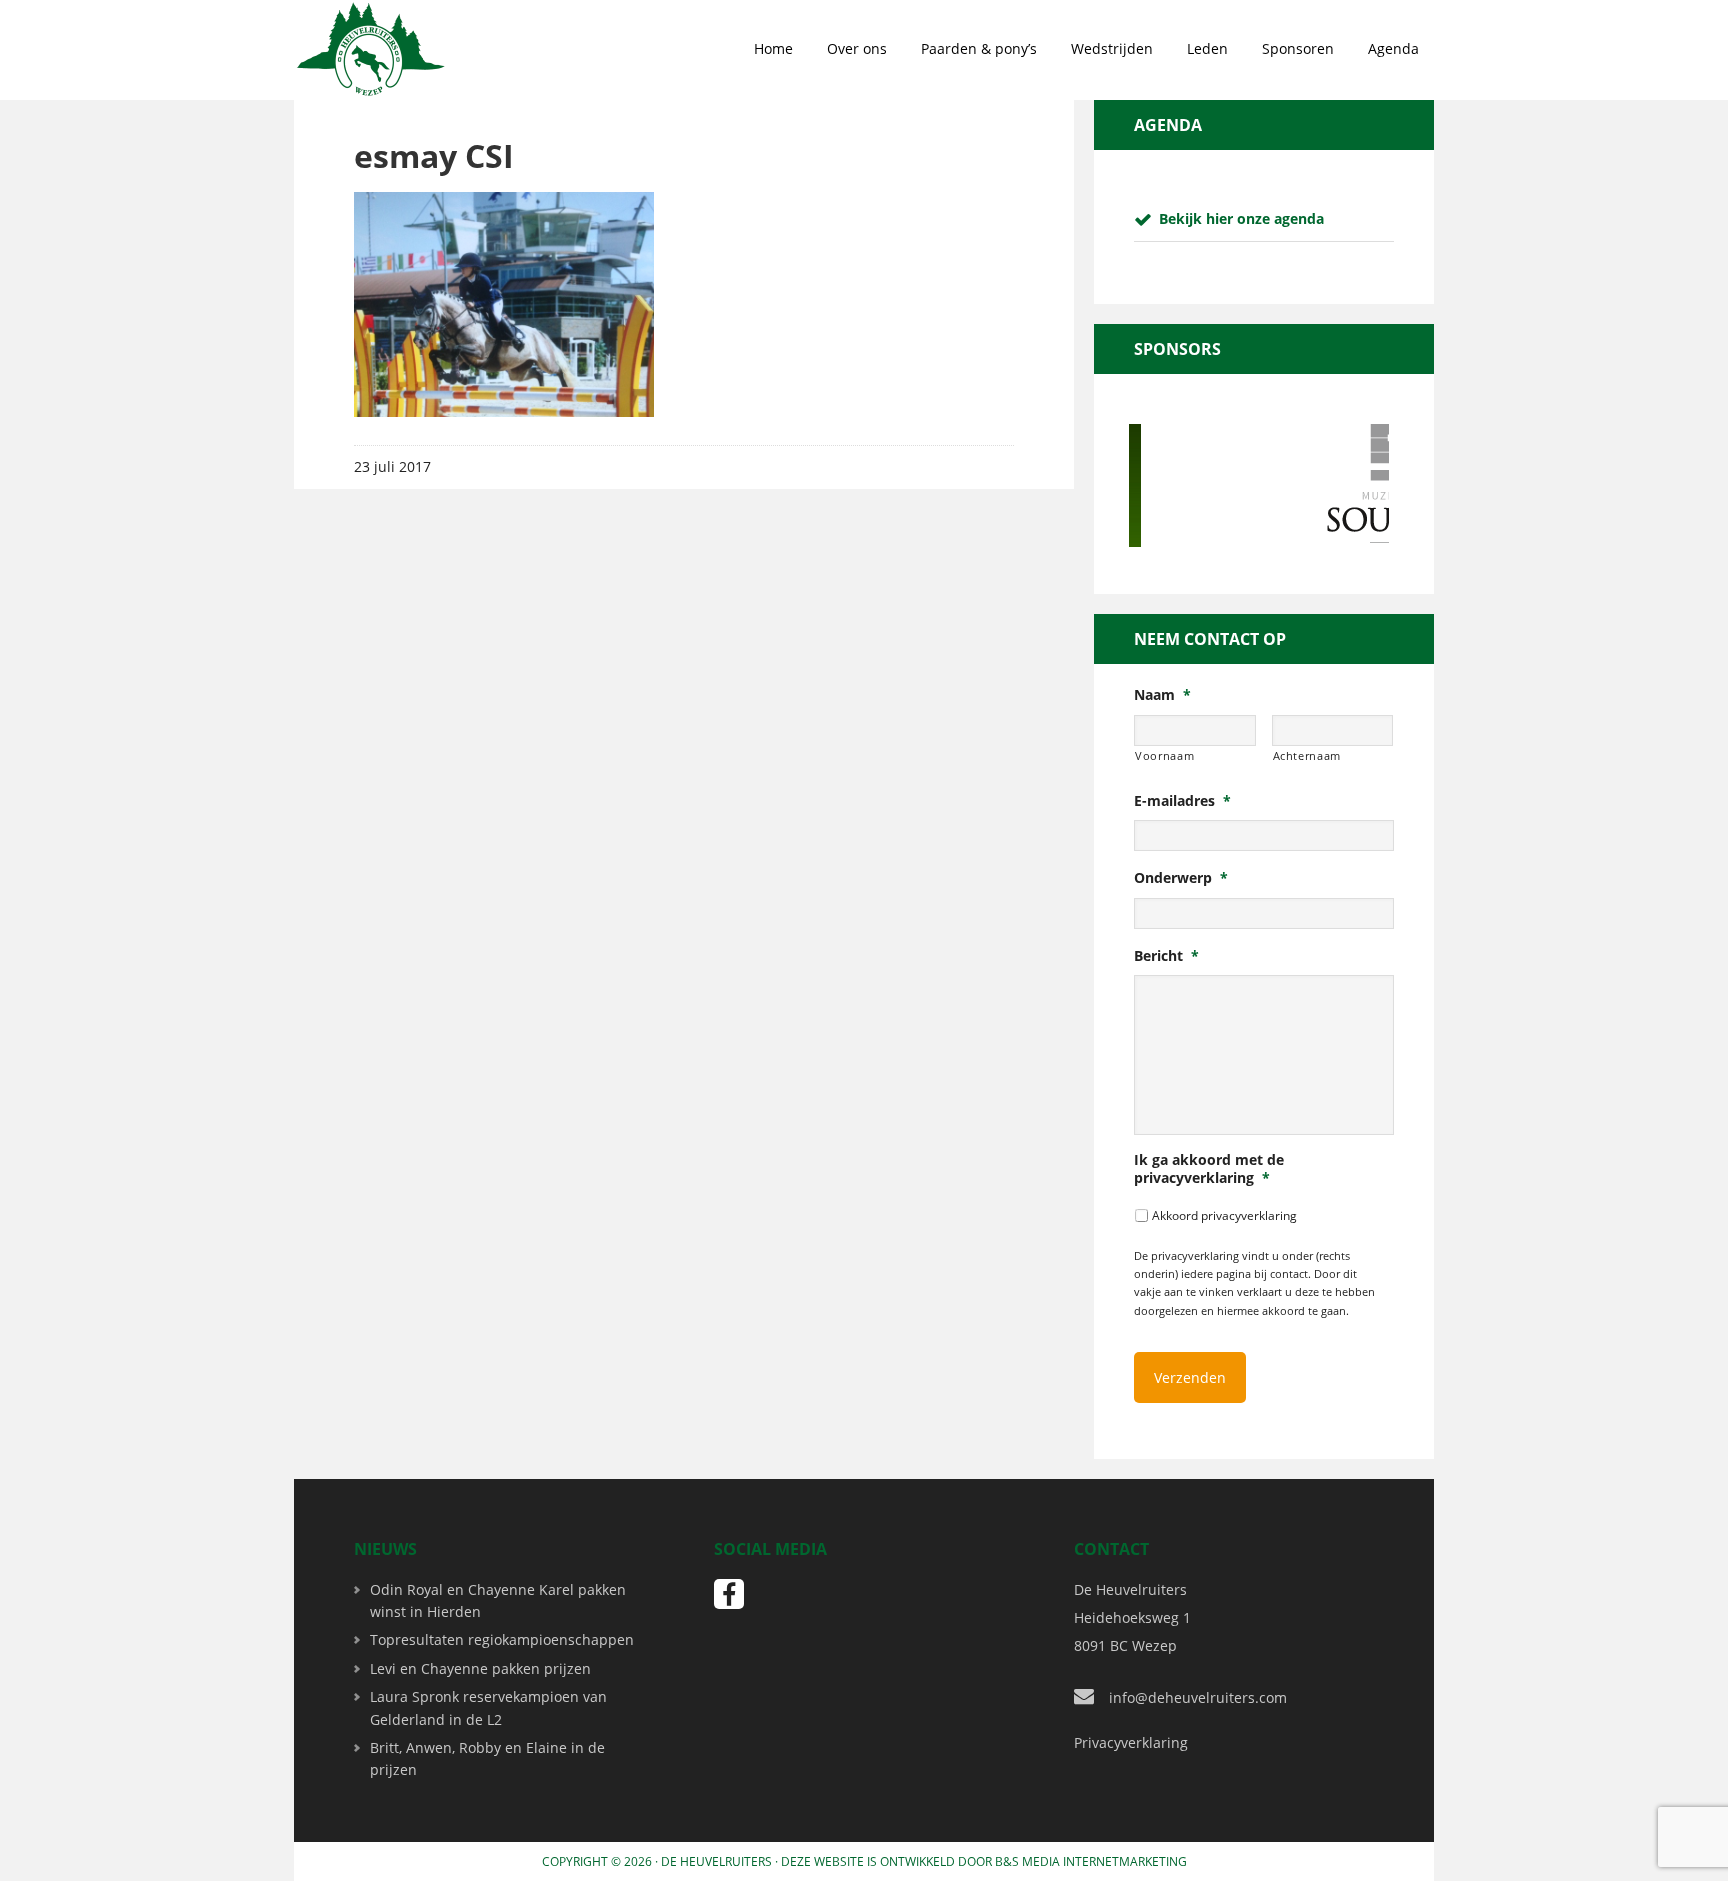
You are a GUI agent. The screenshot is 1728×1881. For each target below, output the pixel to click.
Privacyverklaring (1131, 1742)
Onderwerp (1181, 878)
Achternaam (1307, 755)
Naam (1162, 695)
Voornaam (1164, 755)
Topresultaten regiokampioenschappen (502, 1639)
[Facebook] (729, 1594)
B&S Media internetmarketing (1091, 1861)
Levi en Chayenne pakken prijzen (480, 1668)
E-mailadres (1182, 801)
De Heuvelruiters (716, 1861)
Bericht (1166, 956)
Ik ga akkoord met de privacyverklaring (1209, 1169)
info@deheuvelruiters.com (1198, 1697)
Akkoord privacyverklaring (1224, 1215)
